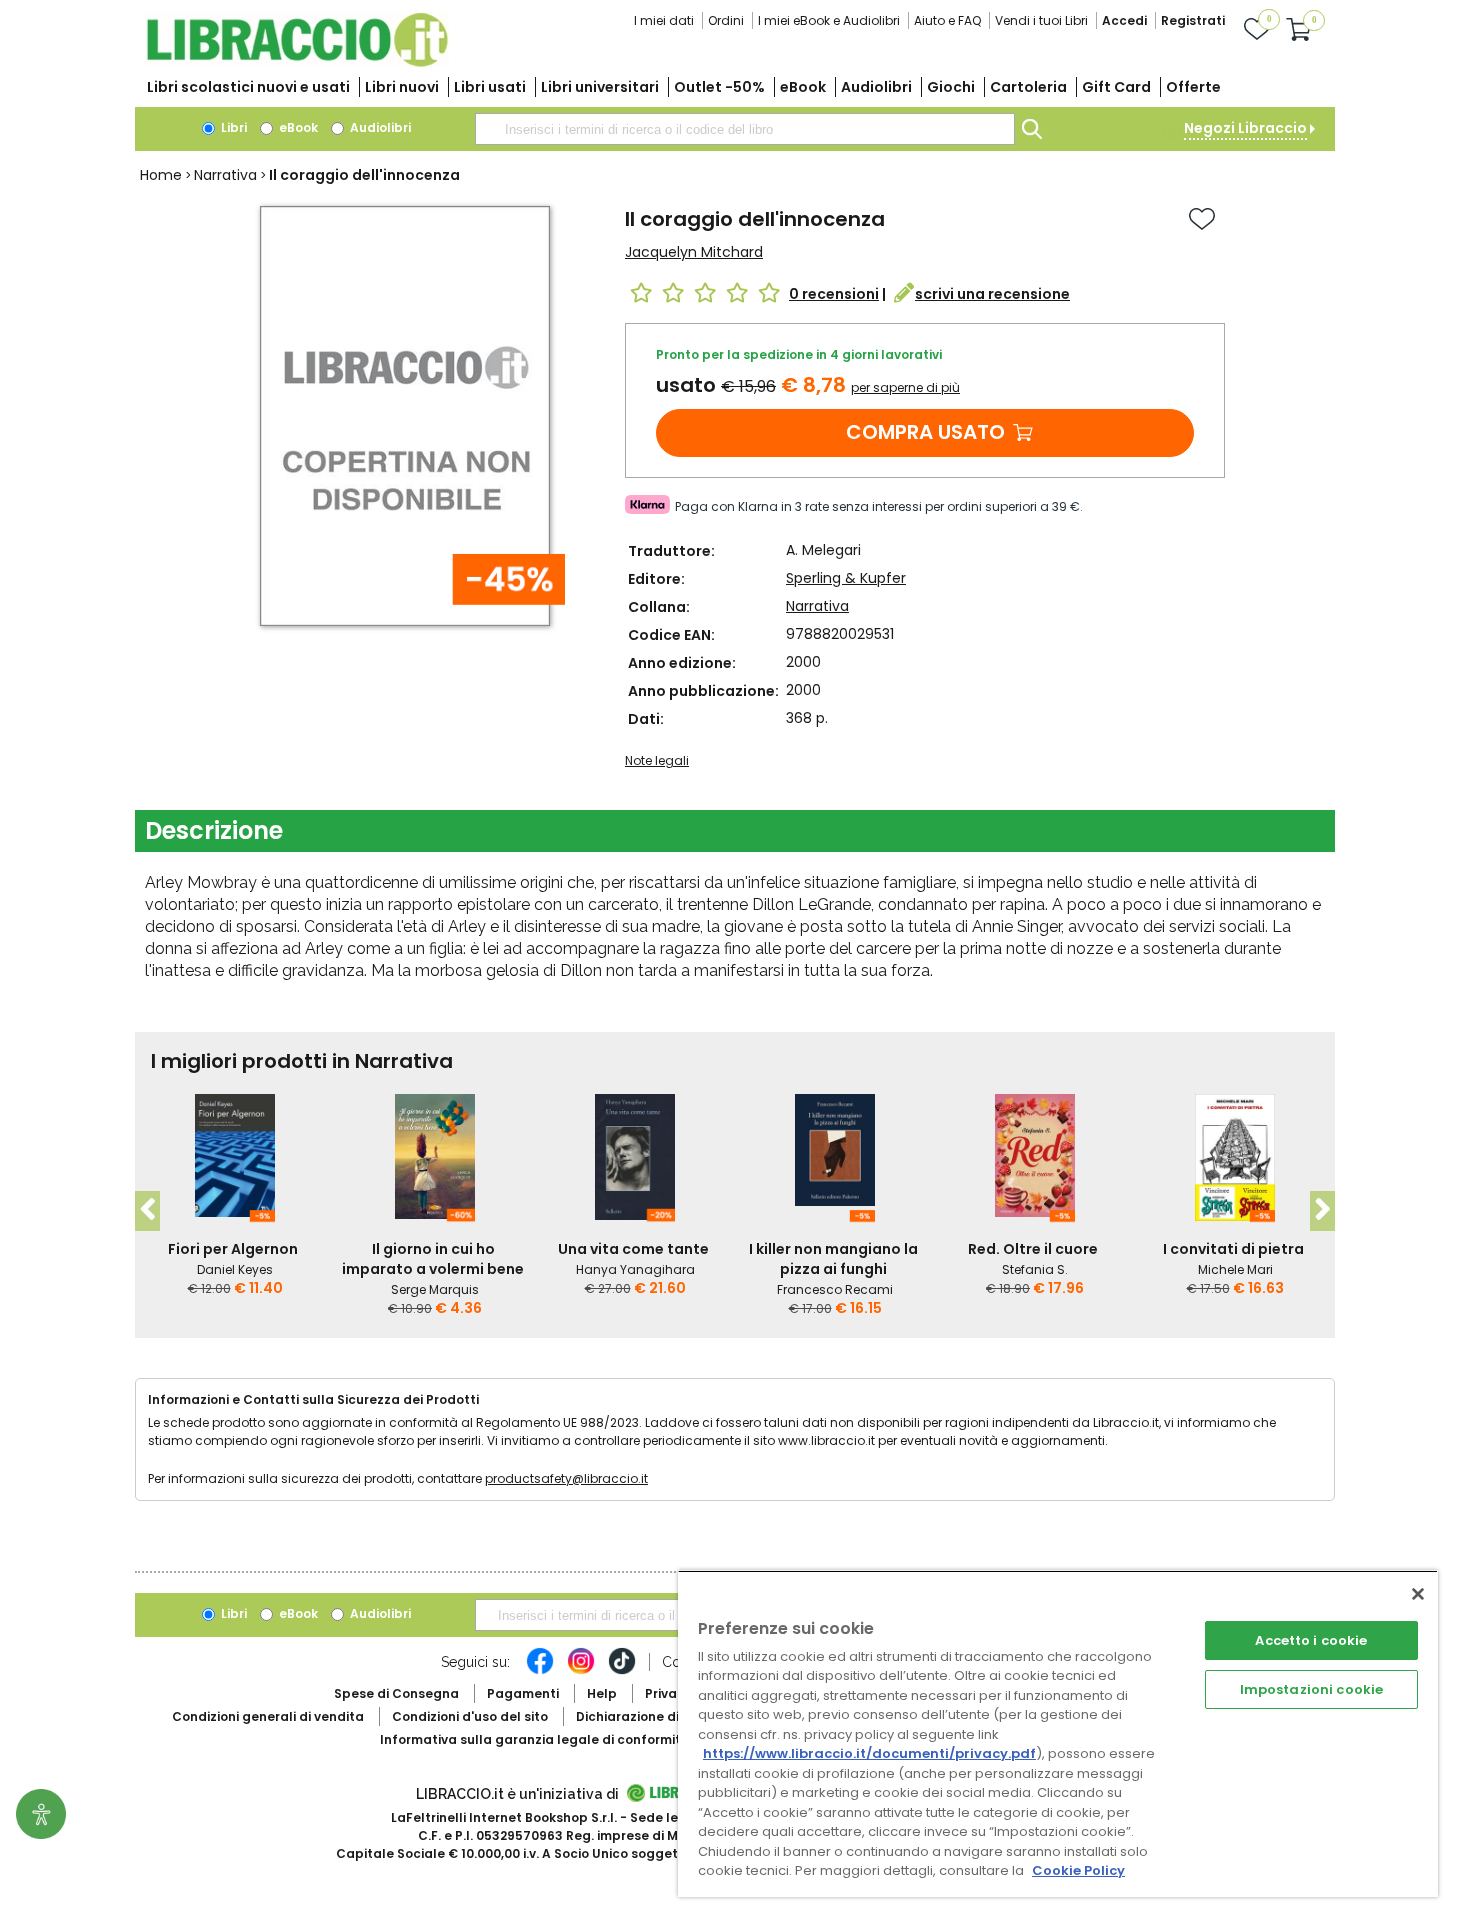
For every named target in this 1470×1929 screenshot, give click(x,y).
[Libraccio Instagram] (581, 1671)
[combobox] (745, 129)
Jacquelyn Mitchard (694, 252)
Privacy (668, 1693)
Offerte (1193, 87)
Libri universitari (600, 87)
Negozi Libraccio (1245, 128)
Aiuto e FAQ (947, 20)
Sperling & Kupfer (846, 578)
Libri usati (490, 87)
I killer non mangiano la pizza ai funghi (833, 1259)
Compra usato (925, 432)
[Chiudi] (1418, 1594)
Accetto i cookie (1311, 1640)
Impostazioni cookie (1311, 1689)
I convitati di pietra (1233, 1249)
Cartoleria (1028, 87)
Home (161, 175)
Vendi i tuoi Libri (1041, 20)
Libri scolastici (248, 87)
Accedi (1124, 20)
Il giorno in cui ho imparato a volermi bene (433, 1259)
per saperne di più (905, 387)
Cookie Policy (1078, 1870)
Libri (232, 127)
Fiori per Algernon (233, 1249)
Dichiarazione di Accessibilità (671, 1716)
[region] (1058, 1733)
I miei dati (664, 20)
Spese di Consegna (396, 1693)
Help (602, 1693)
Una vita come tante (633, 1249)
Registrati (1193, 20)
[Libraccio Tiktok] (622, 1671)
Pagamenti (523, 1693)
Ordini (726, 20)
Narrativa (225, 175)
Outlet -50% (719, 87)
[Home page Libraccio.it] (297, 62)
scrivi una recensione (992, 294)
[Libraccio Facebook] (540, 1671)
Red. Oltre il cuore (1033, 1249)
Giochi (951, 87)
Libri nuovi (402, 87)
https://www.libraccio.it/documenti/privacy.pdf (869, 1753)
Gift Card (1116, 87)
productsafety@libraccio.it (566, 1478)
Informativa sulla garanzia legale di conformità (535, 1739)
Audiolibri (876, 87)
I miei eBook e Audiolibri (829, 20)
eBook (803, 87)
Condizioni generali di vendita (268, 1716)
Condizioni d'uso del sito (470, 1716)
